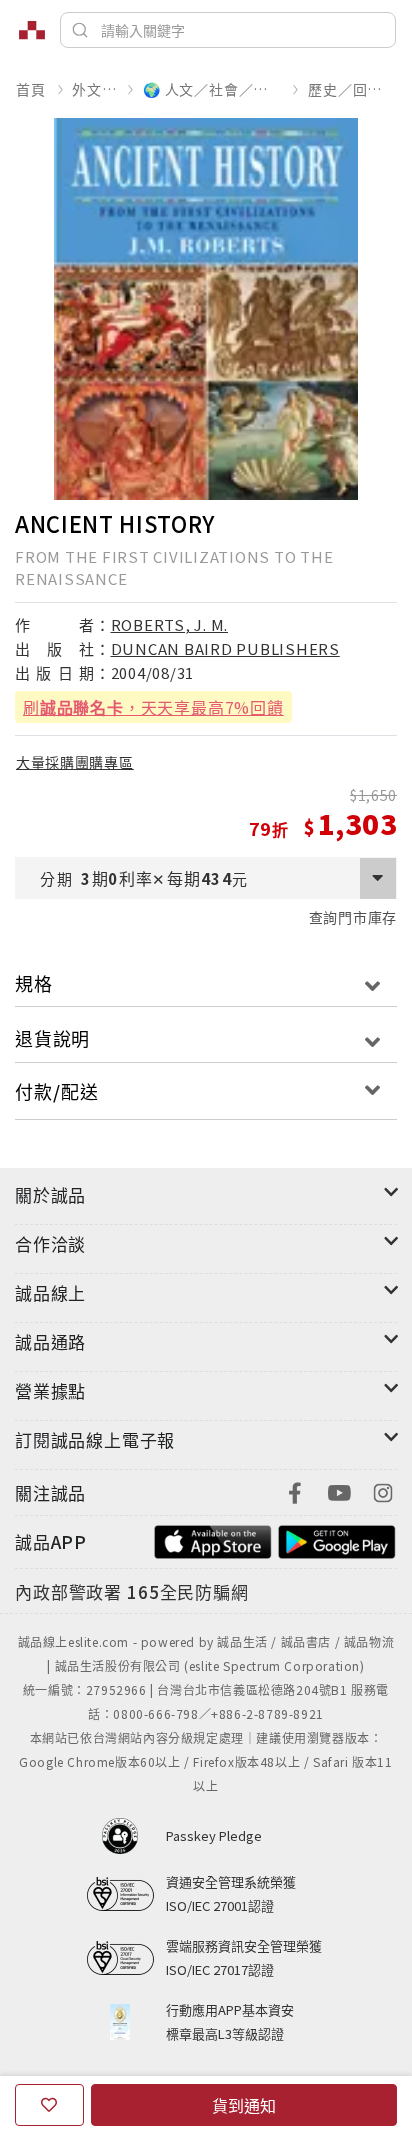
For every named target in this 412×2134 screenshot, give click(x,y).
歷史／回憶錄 (352, 89)
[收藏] (49, 2105)
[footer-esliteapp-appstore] (213, 1539)
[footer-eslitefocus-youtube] (339, 1490)
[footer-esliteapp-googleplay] (337, 1539)
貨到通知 (244, 2105)
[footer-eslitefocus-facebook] (295, 1490)
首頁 (31, 89)
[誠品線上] (32, 30)
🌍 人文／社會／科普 (212, 89)
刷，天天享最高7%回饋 (153, 707)
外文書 (94, 89)
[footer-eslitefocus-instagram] (383, 1490)
